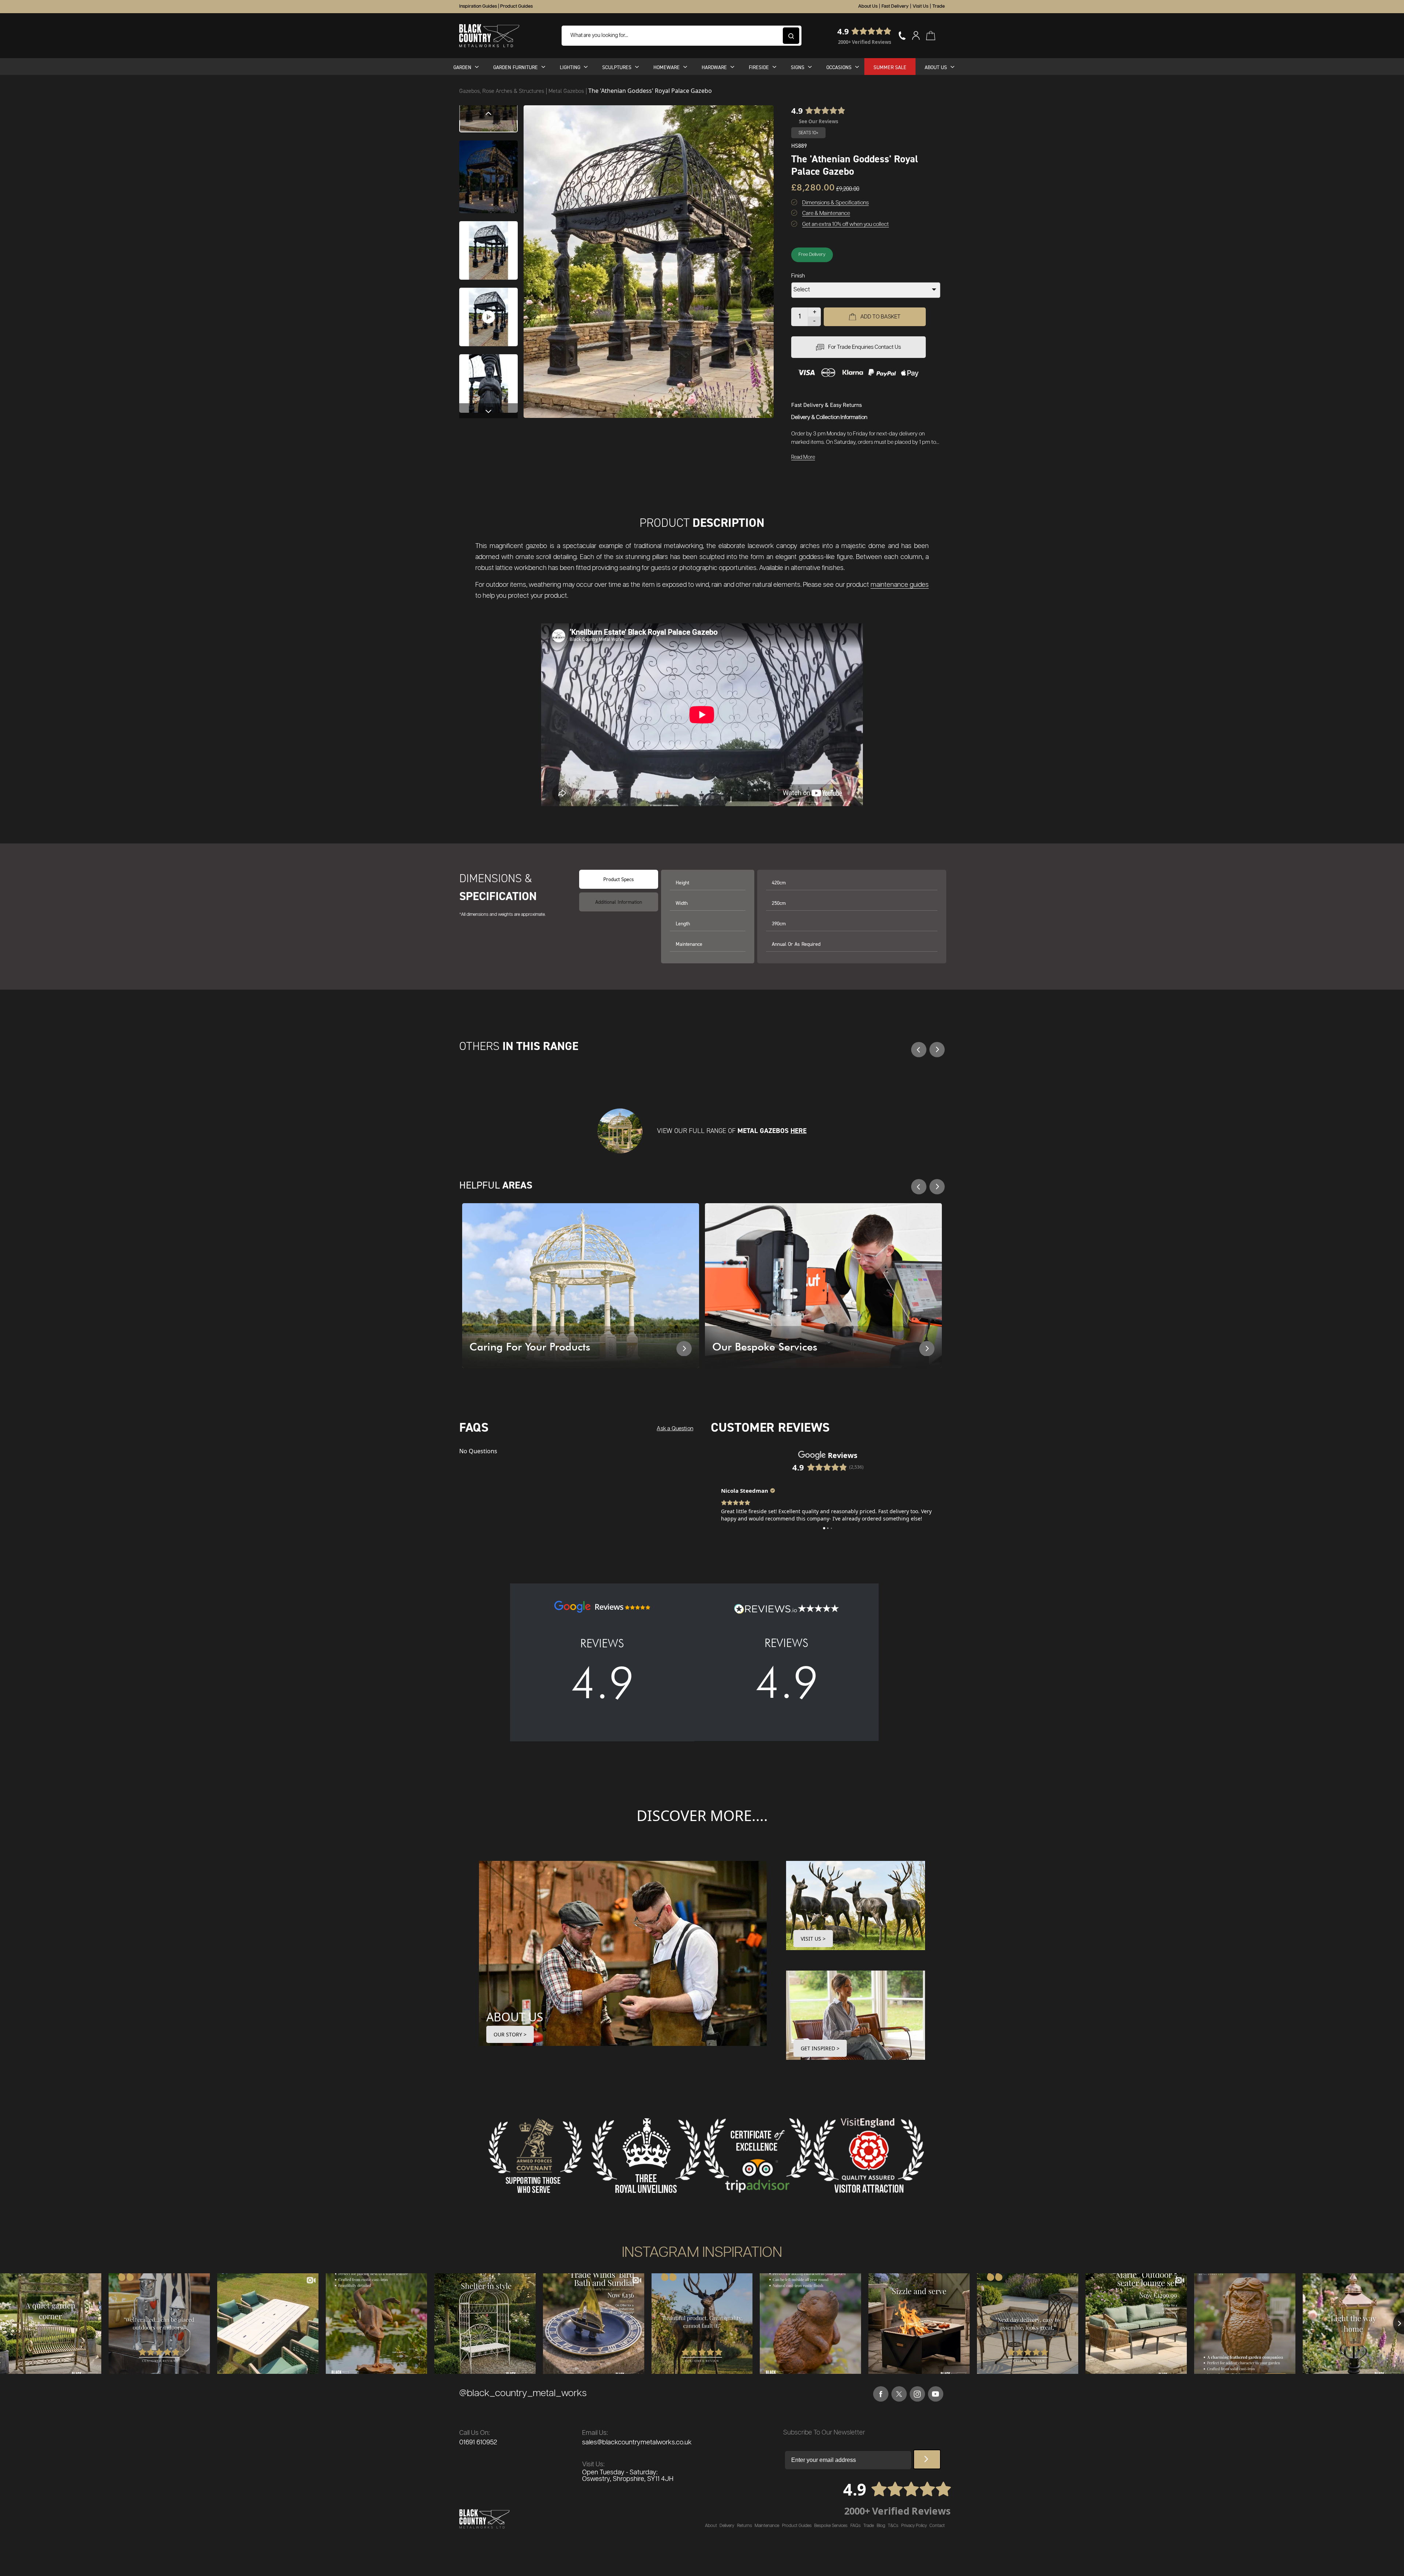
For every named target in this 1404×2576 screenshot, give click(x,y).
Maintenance (767, 2533)
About (711, 2533)
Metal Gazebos (567, 91)
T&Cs (893, 2533)
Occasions (839, 67)
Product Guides (516, 6)
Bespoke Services (831, 2533)
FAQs (856, 2533)
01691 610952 (478, 2450)
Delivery (727, 2533)
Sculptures (617, 67)
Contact (937, 2533)
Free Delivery (812, 255)
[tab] (619, 902)
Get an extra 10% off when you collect (846, 224)
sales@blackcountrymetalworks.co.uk (637, 2450)
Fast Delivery (895, 6)
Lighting (570, 67)
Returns (745, 2533)
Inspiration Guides (478, 6)
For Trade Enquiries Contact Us (865, 347)
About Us (868, 6)
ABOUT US (515, 2024)
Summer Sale (890, 67)
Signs (798, 67)
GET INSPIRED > (820, 2056)
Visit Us (920, 6)
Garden (462, 67)
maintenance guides (900, 585)
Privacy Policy (914, 2533)
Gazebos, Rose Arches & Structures (502, 91)
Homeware (667, 67)
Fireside (759, 67)
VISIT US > (813, 1946)
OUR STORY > (510, 2042)
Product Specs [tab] (619, 879)
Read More (803, 457)
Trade (939, 6)
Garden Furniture (516, 67)
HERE (799, 1131)
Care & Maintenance (826, 213)
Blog (881, 2533)
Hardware (714, 67)
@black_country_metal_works (523, 2401)
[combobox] (682, 36)
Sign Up (927, 2467)
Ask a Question (675, 1429)
